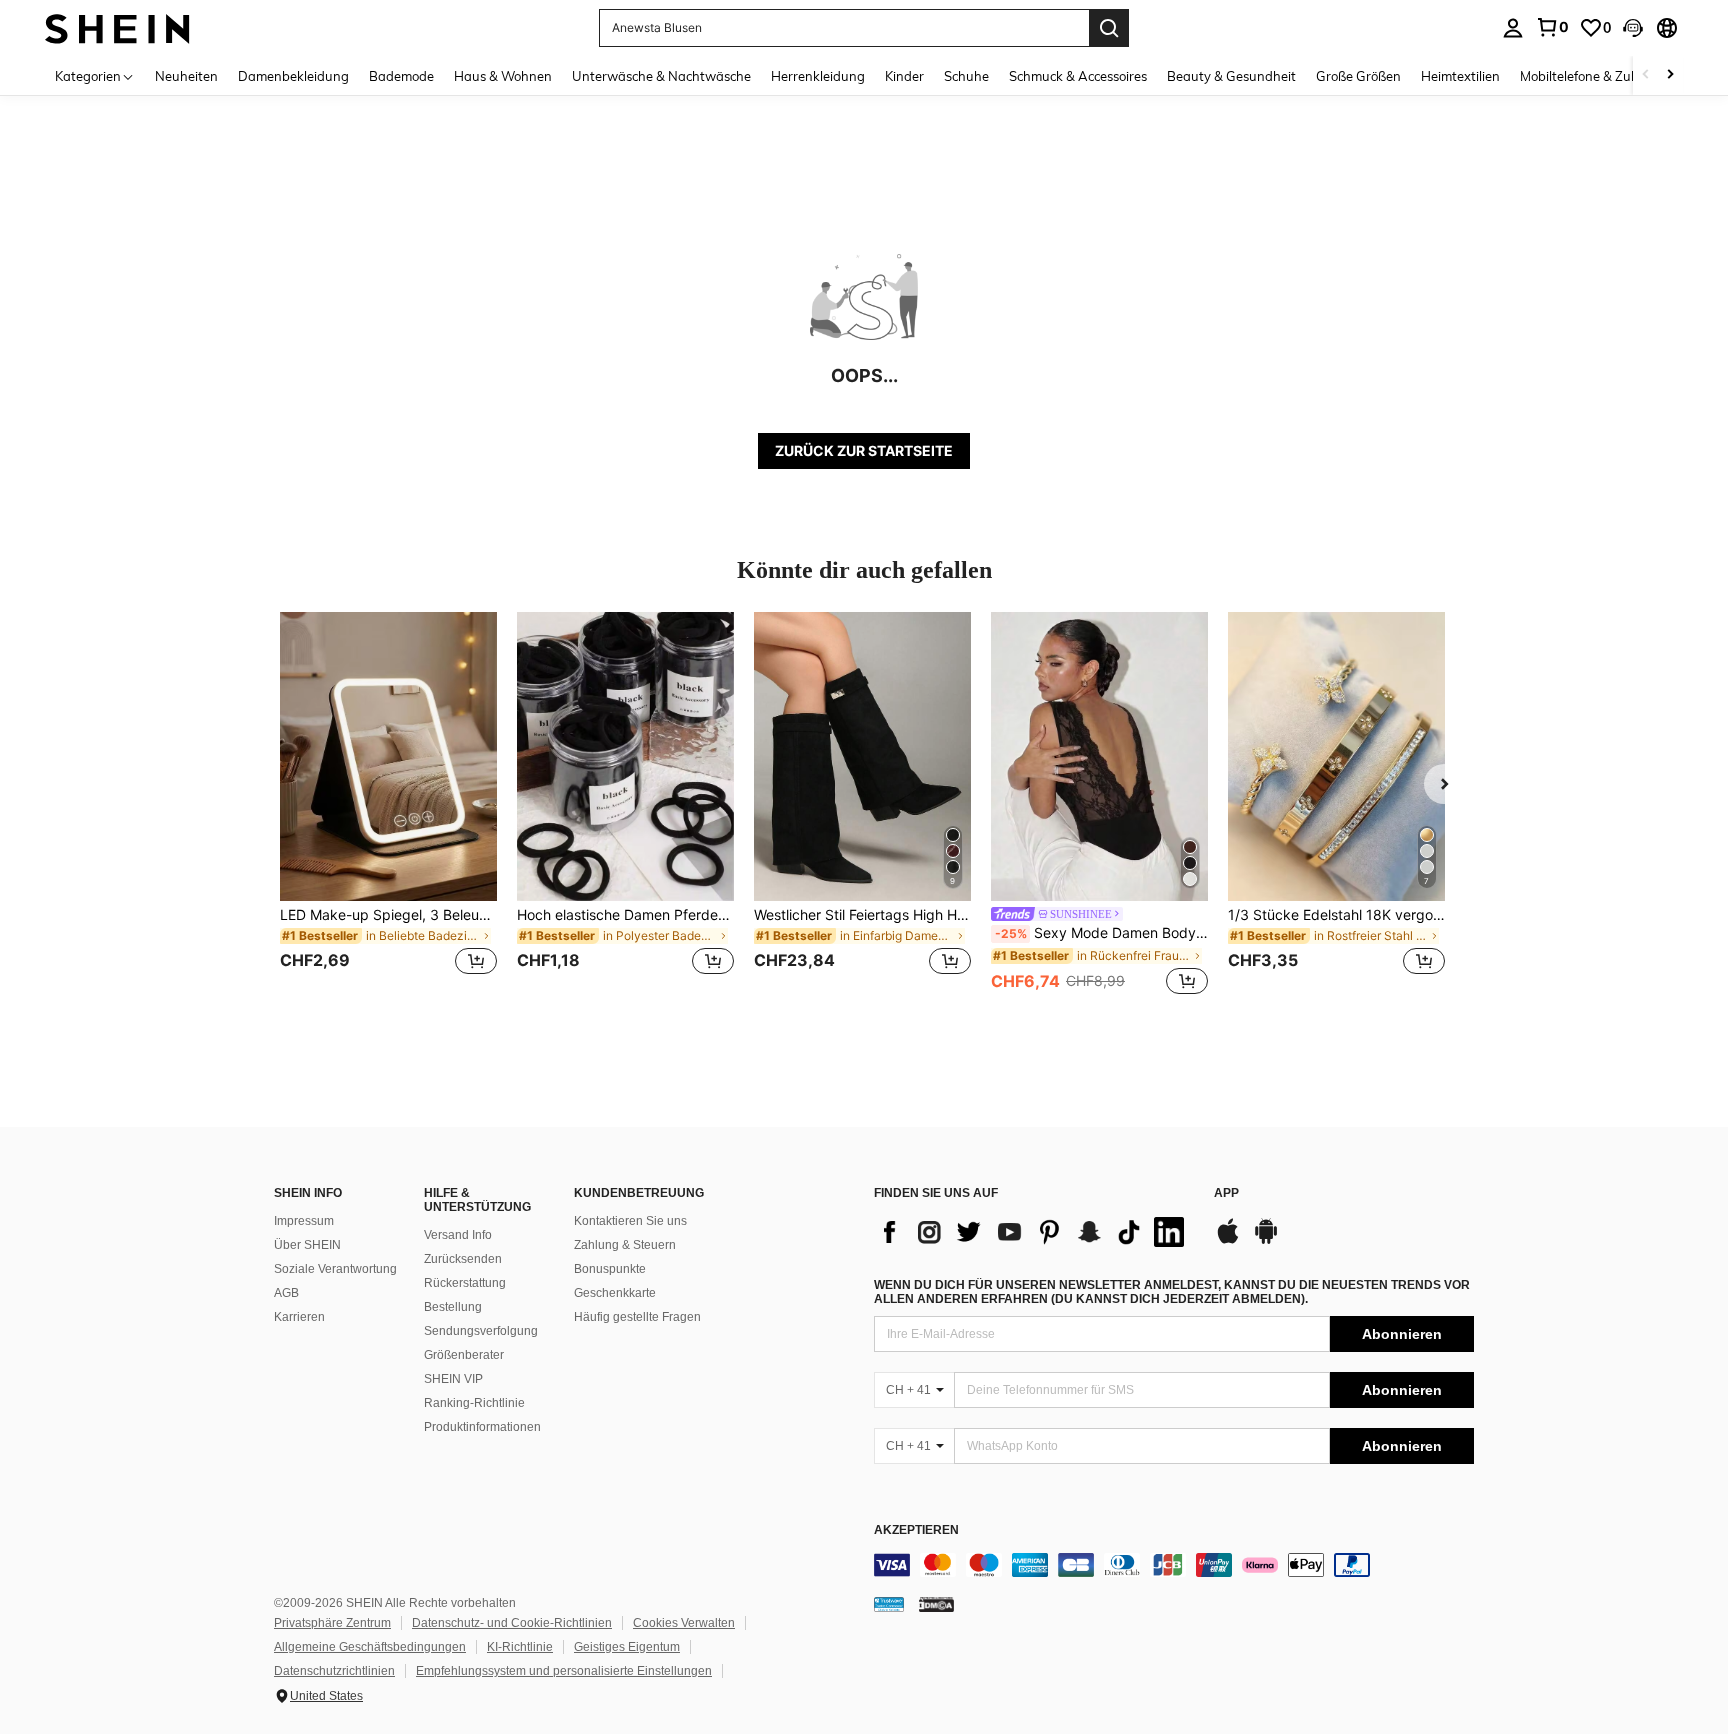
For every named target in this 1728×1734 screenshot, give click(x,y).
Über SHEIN (307, 1245)
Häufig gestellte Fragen (637, 1317)
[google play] (1266, 1241)
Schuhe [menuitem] (966, 76)
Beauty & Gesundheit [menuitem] (1231, 76)
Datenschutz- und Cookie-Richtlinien (512, 1623)
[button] (1633, 28)
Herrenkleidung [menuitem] (818, 76)
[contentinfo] (1174, 1565)
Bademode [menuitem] (401, 76)
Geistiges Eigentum (627, 1647)
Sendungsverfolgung (481, 1331)
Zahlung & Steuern (625, 1245)
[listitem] (388, 805)
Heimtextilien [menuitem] (1460, 76)
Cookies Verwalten (684, 1623)
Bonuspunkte (610, 1269)
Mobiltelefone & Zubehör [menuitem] (1593, 76)
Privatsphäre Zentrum (332, 1623)
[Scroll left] (1646, 75)
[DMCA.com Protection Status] (936, 1604)
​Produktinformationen (482, 1427)
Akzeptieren (916, 1530)
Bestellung (453, 1307)
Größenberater (464, 1355)
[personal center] (1513, 28)
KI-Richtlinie (520, 1647)
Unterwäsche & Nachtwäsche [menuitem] (661, 76)
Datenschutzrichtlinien (334, 1671)
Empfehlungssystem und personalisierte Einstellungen (564, 1671)
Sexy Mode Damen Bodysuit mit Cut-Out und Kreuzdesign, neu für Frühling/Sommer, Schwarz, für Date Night (1101, 933)
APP (1226, 1193)
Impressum (304, 1221)
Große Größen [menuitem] (1358, 76)
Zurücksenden (463, 1259)
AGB (286, 1293)
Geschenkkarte (615, 1293)
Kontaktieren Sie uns (630, 1221)
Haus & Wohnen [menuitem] (503, 76)
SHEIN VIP (453, 1379)
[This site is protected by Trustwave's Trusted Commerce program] (889, 1604)
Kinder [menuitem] (904, 76)
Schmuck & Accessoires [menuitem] (1078, 76)
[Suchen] (1109, 28)
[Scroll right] (1670, 75)
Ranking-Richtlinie (474, 1403)
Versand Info (458, 1235)
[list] (1034, 1232)
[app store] (1228, 1241)
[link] (1552, 27)
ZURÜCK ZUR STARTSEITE (864, 450)
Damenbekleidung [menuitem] (293, 76)
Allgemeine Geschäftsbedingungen (370, 1647)
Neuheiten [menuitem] (186, 76)
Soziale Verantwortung (335, 1269)
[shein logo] (117, 27)
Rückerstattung (465, 1283)
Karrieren (299, 1317)
